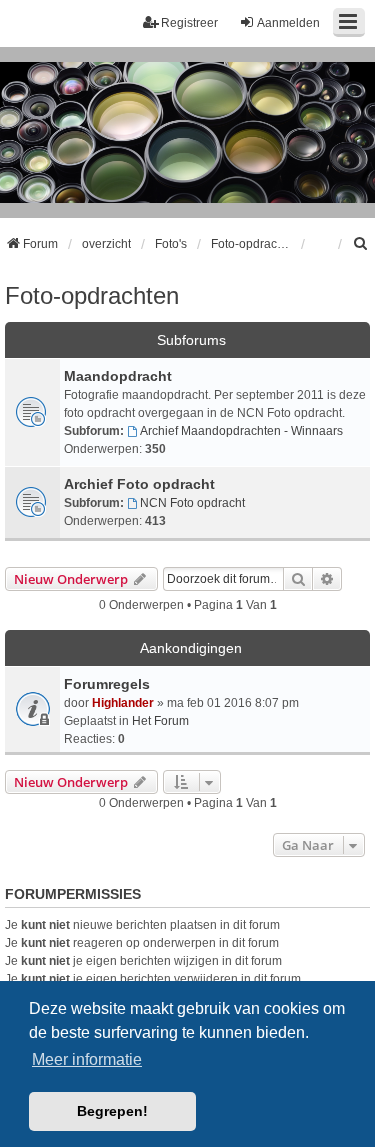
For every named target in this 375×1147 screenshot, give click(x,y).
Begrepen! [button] (112, 1111)
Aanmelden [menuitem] (288, 23)
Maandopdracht (118, 376)
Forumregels (107, 684)
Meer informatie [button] (87, 1059)
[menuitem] (361, 244)
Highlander (123, 703)
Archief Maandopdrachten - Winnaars (241, 431)
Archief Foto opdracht (139, 484)
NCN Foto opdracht (192, 503)
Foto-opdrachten (92, 295)
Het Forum (160, 721)
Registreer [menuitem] (189, 23)
